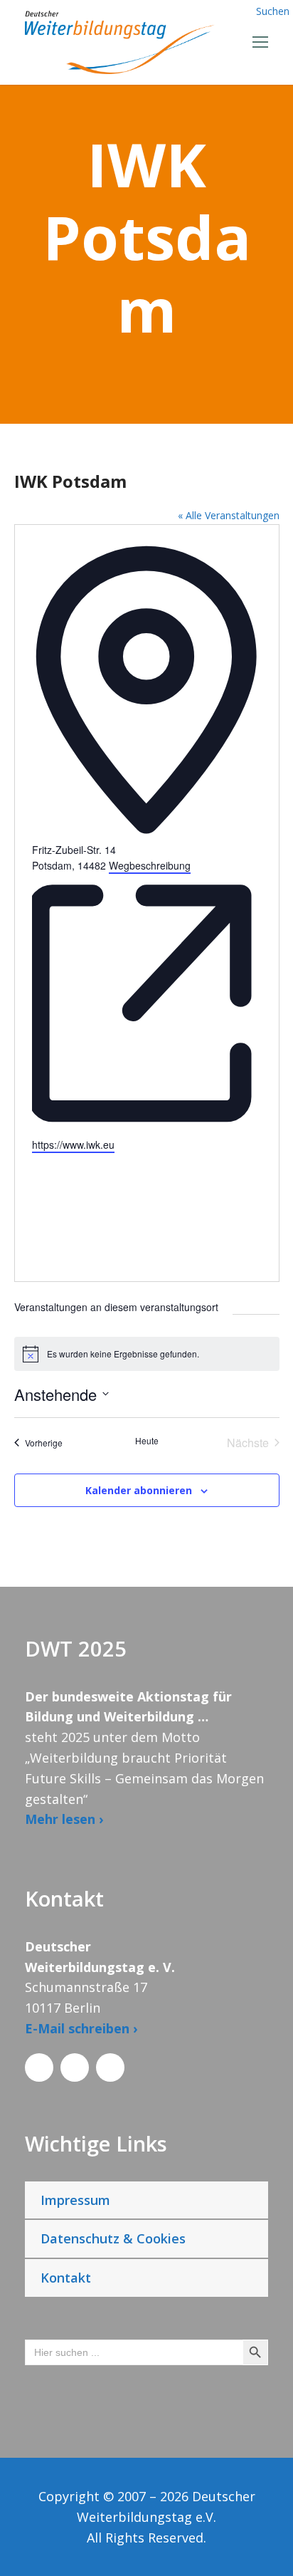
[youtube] (110, 2067)
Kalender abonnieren (139, 1490)
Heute (147, 1441)
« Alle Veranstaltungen (229, 515)
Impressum (75, 2200)
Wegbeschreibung (150, 865)
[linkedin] (75, 2067)
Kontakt (66, 2278)
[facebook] (39, 2067)
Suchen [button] (273, 11)
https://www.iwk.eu (73, 1144)
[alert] (147, 1354)
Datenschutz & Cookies (113, 2238)
